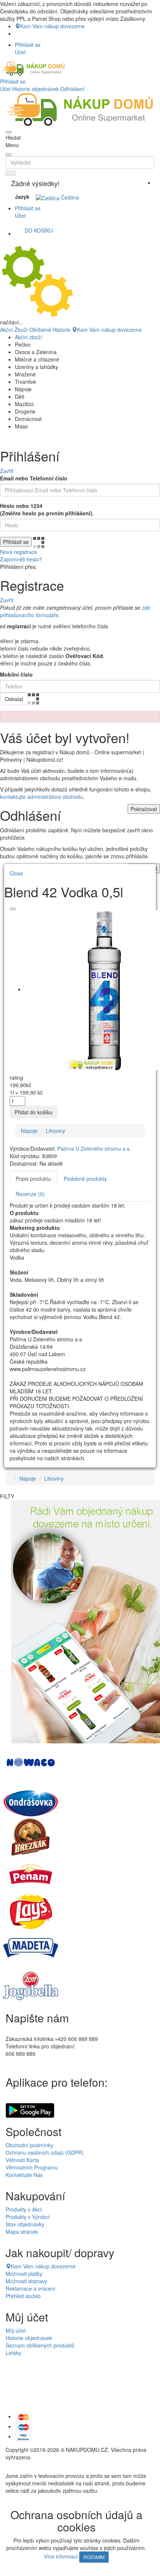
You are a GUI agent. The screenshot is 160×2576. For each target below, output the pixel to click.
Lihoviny (55, 1131)
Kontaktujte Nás (24, 2175)
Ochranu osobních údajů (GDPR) (45, 2152)
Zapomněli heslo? (21, 559)
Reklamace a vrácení (31, 2288)
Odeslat (14, 699)
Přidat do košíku (33, 1112)
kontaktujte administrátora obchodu (41, 797)
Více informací (61, 2556)
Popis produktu (33, 1179)
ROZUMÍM (94, 2557)
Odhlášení (72, 89)
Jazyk (22, 197)
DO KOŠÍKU (39, 230)
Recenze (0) (30, 1194)
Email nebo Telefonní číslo (34, 478)
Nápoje (29, 1131)
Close (16, 873)
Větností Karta (22, 2160)
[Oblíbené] (13, 909)
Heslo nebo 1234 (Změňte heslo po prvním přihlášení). (47, 509)
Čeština (69, 197)
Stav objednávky (25, 2224)
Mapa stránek (22, 2232)
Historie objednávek (36, 89)
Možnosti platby (24, 2274)
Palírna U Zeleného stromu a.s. (94, 1148)
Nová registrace (19, 552)
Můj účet (16, 2330)
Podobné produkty (85, 1179)
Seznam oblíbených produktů (40, 2345)
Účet (5, 89)
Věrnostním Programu (32, 2167)
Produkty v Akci (24, 2209)
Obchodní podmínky (29, 2145)
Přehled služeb (23, 2296)
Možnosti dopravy (26, 2281)
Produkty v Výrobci (28, 2217)
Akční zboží (28, 337)
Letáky (13, 2353)
